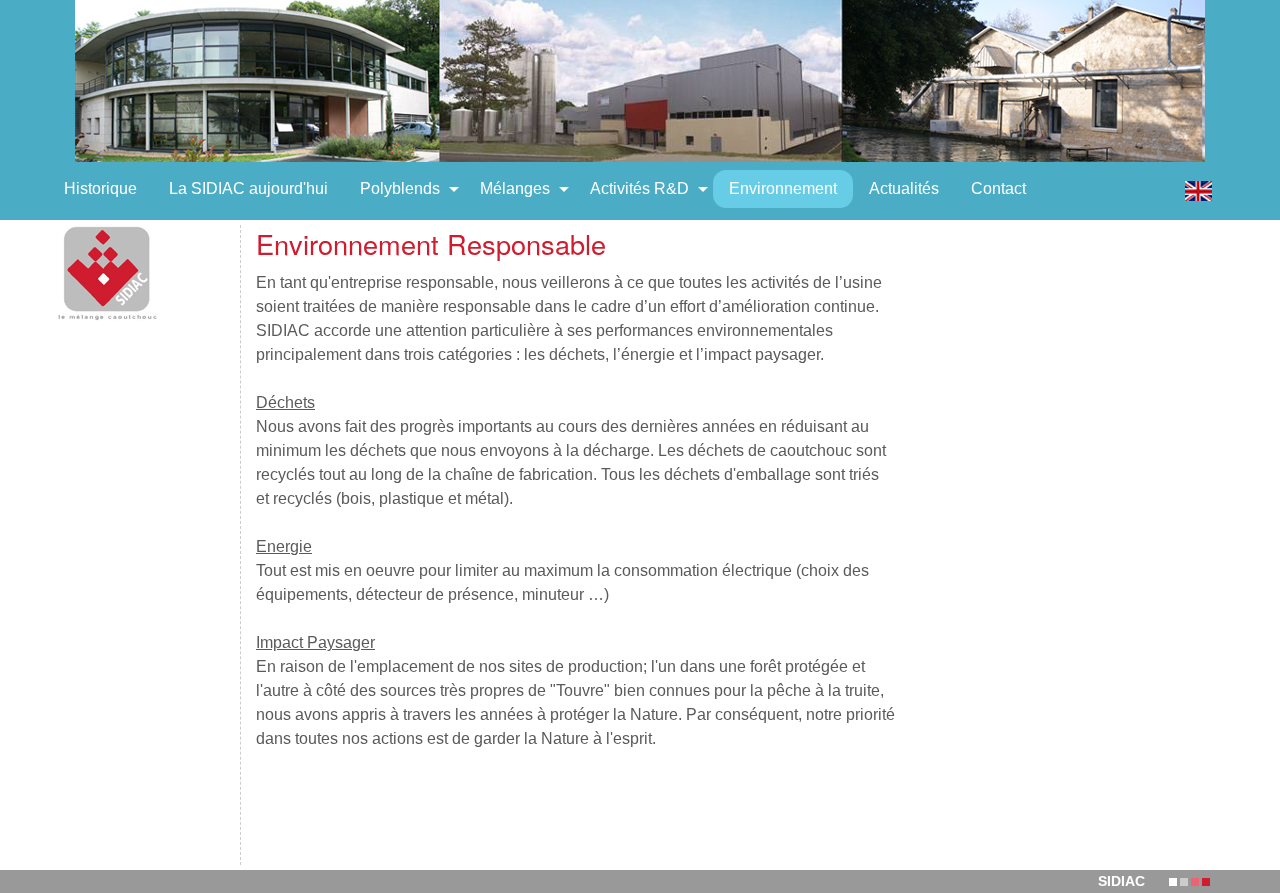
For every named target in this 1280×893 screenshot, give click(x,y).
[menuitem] (100, 189)
